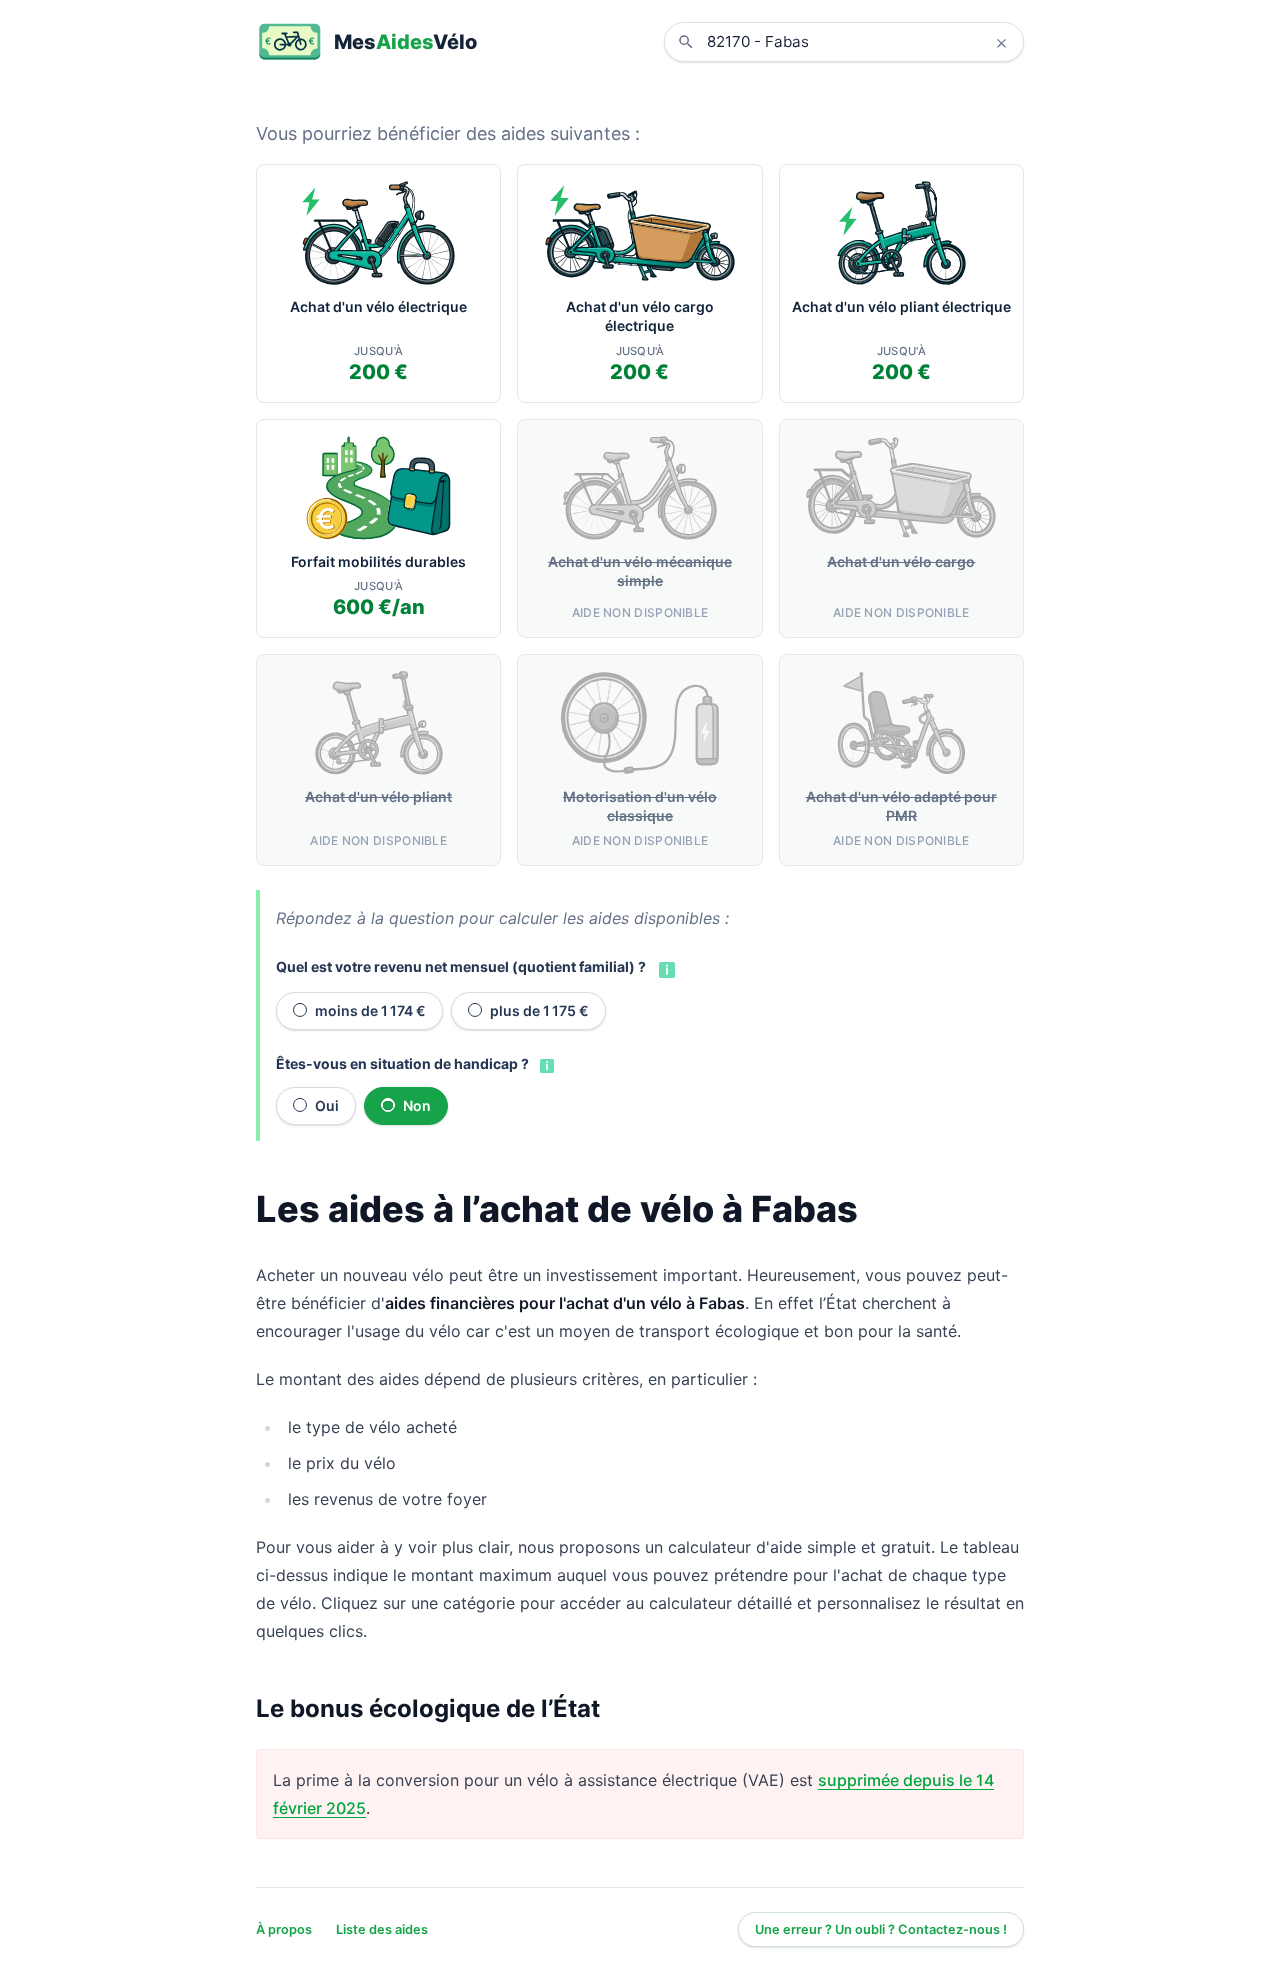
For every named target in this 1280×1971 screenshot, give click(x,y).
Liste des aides (382, 1929)
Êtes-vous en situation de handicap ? (402, 1063)
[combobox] (859, 42)
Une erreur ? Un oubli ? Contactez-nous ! (881, 1929)
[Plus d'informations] (665, 968)
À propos (284, 1929)
